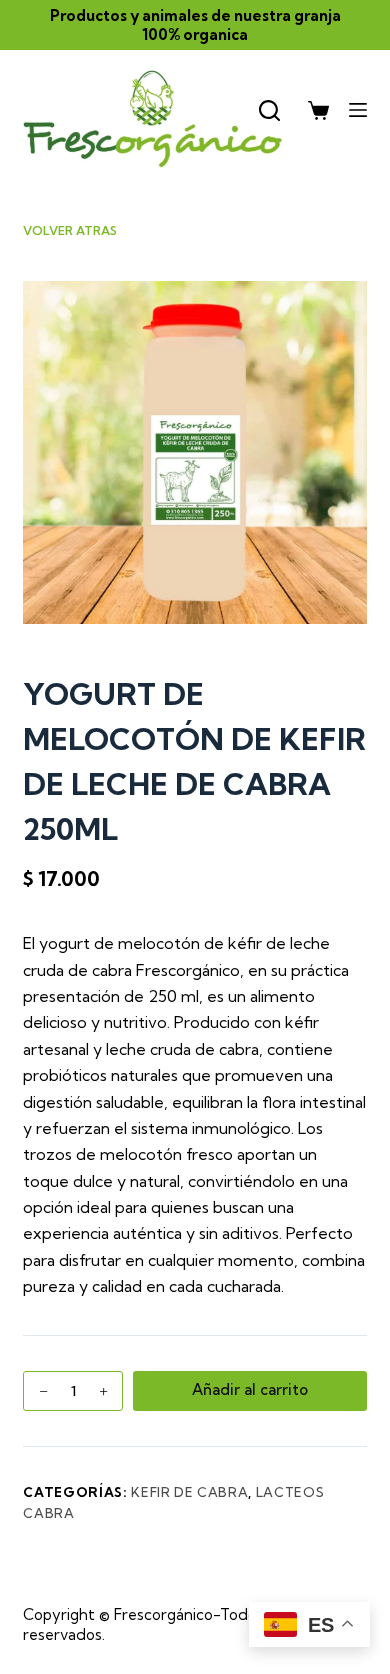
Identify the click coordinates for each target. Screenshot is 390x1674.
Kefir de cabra (189, 1492)
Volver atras (70, 230)
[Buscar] (269, 110)
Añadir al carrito (250, 1389)
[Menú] (358, 110)
